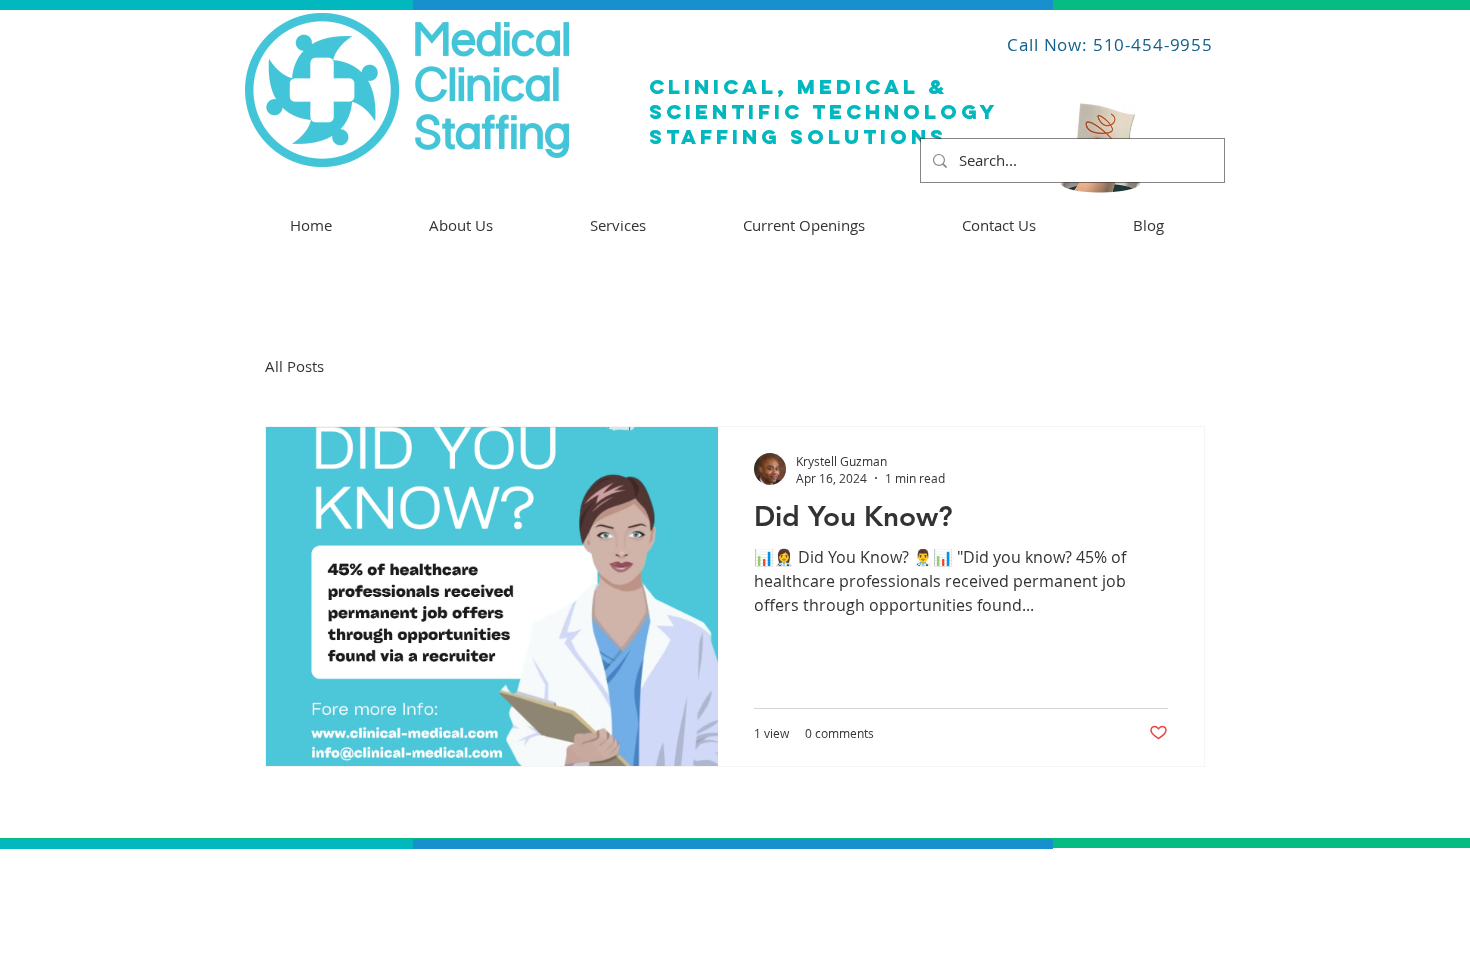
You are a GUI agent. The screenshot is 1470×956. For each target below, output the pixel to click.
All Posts (294, 366)
